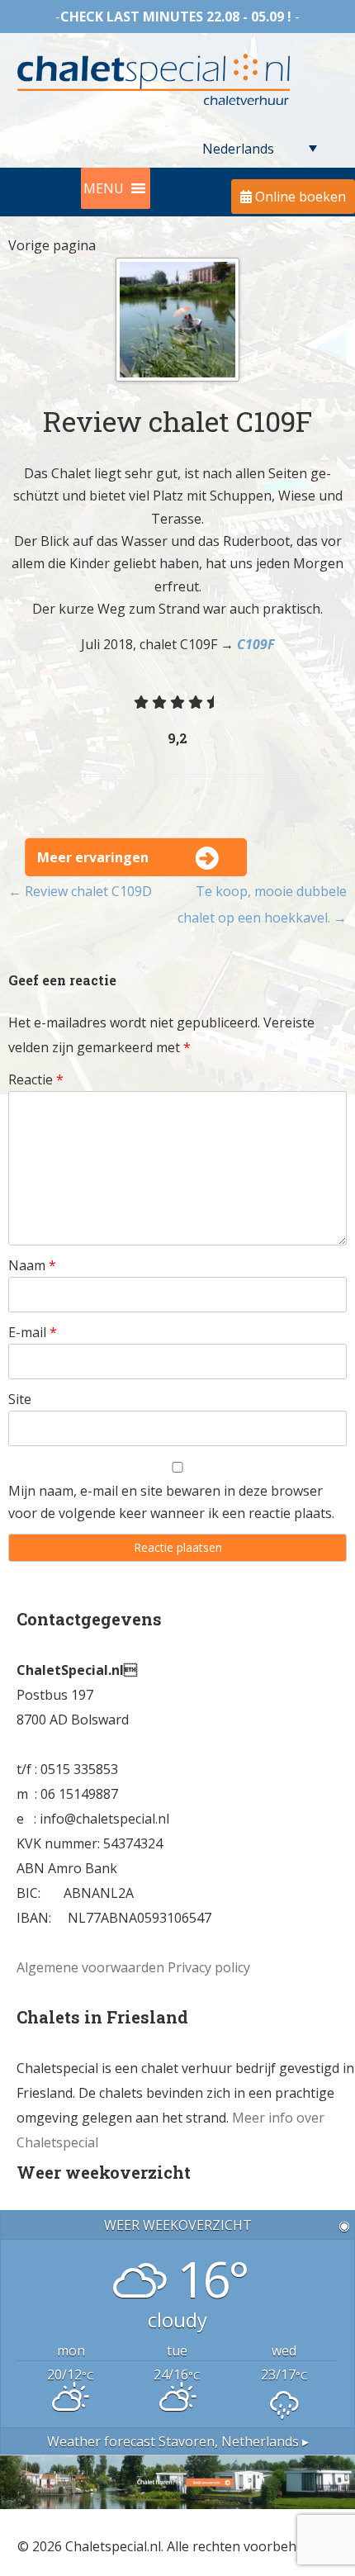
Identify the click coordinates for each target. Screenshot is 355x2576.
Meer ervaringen (93, 857)
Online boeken (299, 197)
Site (20, 1399)
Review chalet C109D (80, 891)
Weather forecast (178, 2441)
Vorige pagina (52, 245)
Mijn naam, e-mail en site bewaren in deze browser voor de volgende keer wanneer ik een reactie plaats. (171, 1502)
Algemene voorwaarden (90, 1967)
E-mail (33, 1332)
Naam (32, 1265)
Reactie (36, 1079)
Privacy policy (209, 1967)
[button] (104, 188)
